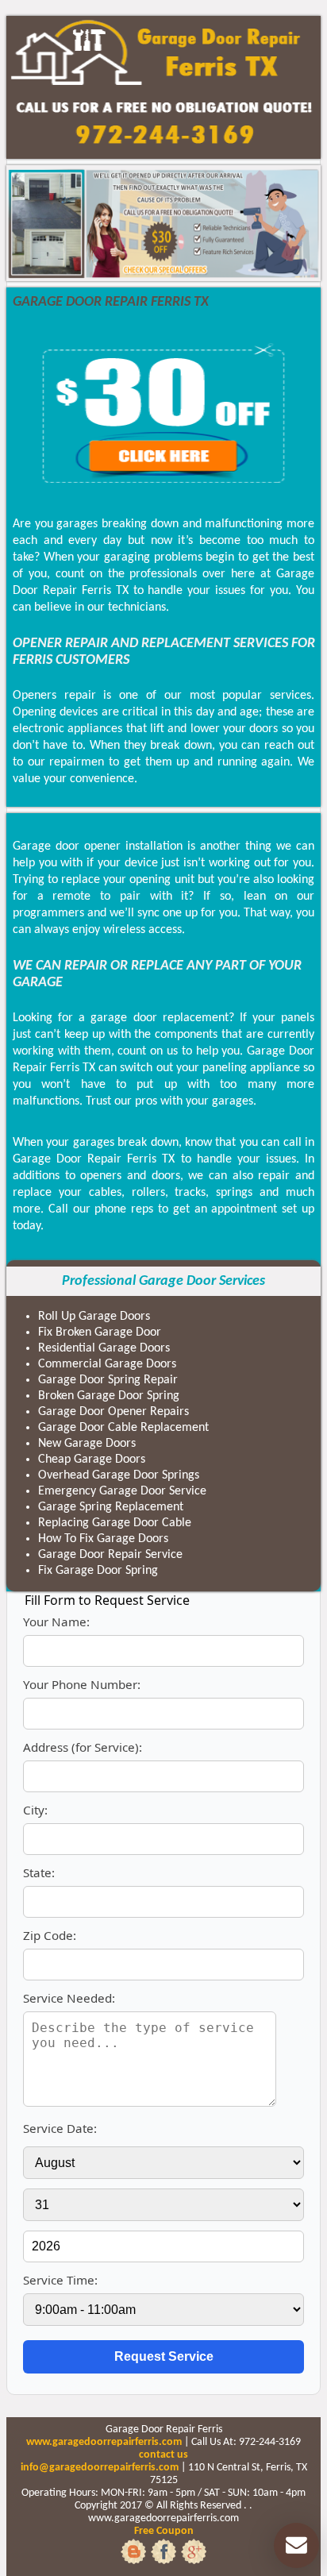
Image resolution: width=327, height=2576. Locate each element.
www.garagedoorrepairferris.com (104, 2442)
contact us (163, 2455)
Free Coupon (164, 2531)
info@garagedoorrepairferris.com (100, 2468)
